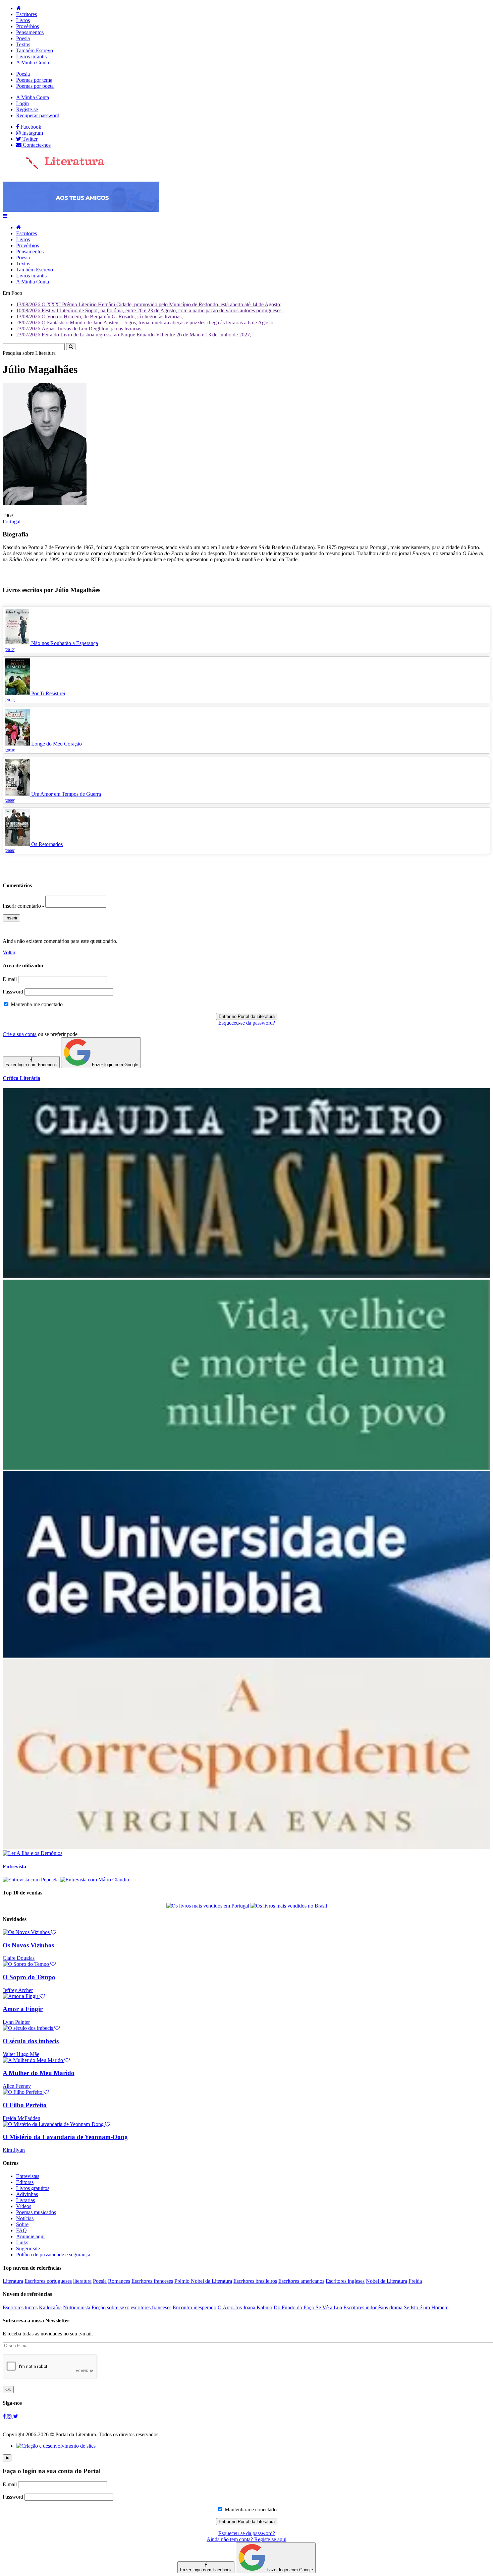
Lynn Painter (16, 2022)
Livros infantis (31, 56)
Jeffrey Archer (18, 1990)
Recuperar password (38, 115)
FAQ (21, 2230)
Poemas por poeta (35, 86)
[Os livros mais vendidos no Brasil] (289, 1906)
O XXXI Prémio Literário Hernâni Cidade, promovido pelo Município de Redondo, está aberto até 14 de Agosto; (149, 304)
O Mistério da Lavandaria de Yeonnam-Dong (65, 2137)
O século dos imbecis (31, 2041)
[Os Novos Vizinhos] (30, 1932)
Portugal (12, 522)
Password (13, 992)
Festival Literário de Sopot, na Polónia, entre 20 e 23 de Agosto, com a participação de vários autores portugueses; (149, 310)
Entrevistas (28, 2176)
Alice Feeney (17, 2086)
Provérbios (28, 26)
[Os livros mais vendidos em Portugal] (208, 1906)
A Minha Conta (33, 62)
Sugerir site (28, 2248)
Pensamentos (30, 32)
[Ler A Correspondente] (246, 1847)
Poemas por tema (34, 80)
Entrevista (14, 1866)
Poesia (23, 38)
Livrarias (25, 2200)
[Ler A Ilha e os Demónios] (33, 1853)
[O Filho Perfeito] (26, 2092)
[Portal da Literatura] (54, 168)
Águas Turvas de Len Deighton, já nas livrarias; (79, 329)
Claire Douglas (19, 1958)
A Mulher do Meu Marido (39, 2073)
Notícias (25, 2218)
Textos (23, 44)
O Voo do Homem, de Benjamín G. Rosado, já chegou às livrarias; (99, 316)
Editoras (25, 2182)
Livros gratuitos (33, 2188)
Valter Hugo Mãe (21, 2054)
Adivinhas (27, 2194)
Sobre (22, 2224)
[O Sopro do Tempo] (29, 1964)
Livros (23, 20)
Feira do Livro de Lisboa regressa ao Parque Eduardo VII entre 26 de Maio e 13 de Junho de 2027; (134, 335)
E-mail (10, 979)
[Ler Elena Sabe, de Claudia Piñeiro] (246, 1276)
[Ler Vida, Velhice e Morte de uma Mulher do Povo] (246, 1468)
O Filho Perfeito (25, 2105)
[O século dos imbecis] (31, 2028)
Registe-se (27, 109)
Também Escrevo (35, 50)
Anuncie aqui (30, 2236)
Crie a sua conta (20, 1034)
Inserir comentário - (24, 906)
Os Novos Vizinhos (28, 1945)
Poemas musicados (36, 2212)
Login (22, 103)
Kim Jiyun (14, 2150)
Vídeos (24, 2206)
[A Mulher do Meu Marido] (36, 2060)
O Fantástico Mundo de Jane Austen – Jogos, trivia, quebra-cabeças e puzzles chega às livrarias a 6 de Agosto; (145, 323)
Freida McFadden (21, 2118)
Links (22, 2242)
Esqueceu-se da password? (247, 1023)
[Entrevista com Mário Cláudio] (95, 1880)
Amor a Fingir (23, 2009)
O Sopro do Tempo (29, 1977)
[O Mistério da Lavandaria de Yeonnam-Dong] (57, 2124)
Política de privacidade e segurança (53, 2255)
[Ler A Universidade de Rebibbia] (246, 1656)
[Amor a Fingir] (24, 1996)
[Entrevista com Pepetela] (31, 1880)
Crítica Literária (21, 1078)
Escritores (26, 14)
